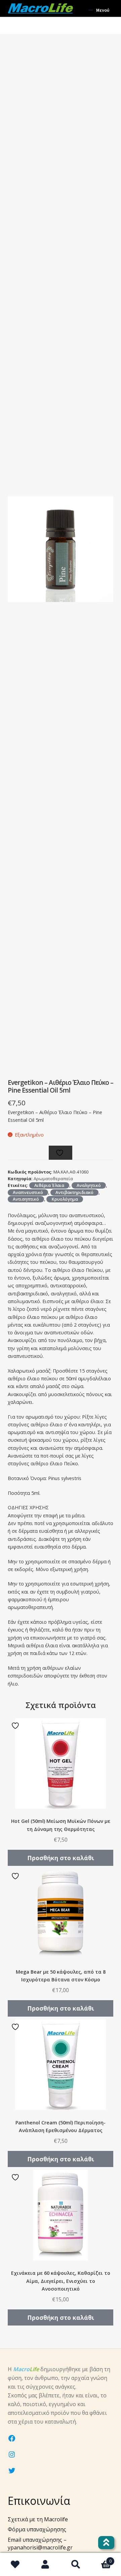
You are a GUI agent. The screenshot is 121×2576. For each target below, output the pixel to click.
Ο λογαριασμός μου (45, 2565)
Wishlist (15, 2565)
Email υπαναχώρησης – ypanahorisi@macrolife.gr (40, 2544)
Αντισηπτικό (26, 1199)
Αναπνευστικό (28, 1192)
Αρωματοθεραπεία (53, 1179)
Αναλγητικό (89, 1185)
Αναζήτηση (76, 2565)
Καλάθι (101, 2559)
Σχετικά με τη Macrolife (38, 2519)
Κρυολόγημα (65, 1199)
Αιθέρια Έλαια (49, 1185)
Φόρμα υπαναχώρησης (37, 2529)
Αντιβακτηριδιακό (74, 1192)
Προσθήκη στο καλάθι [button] (61, 1858)
